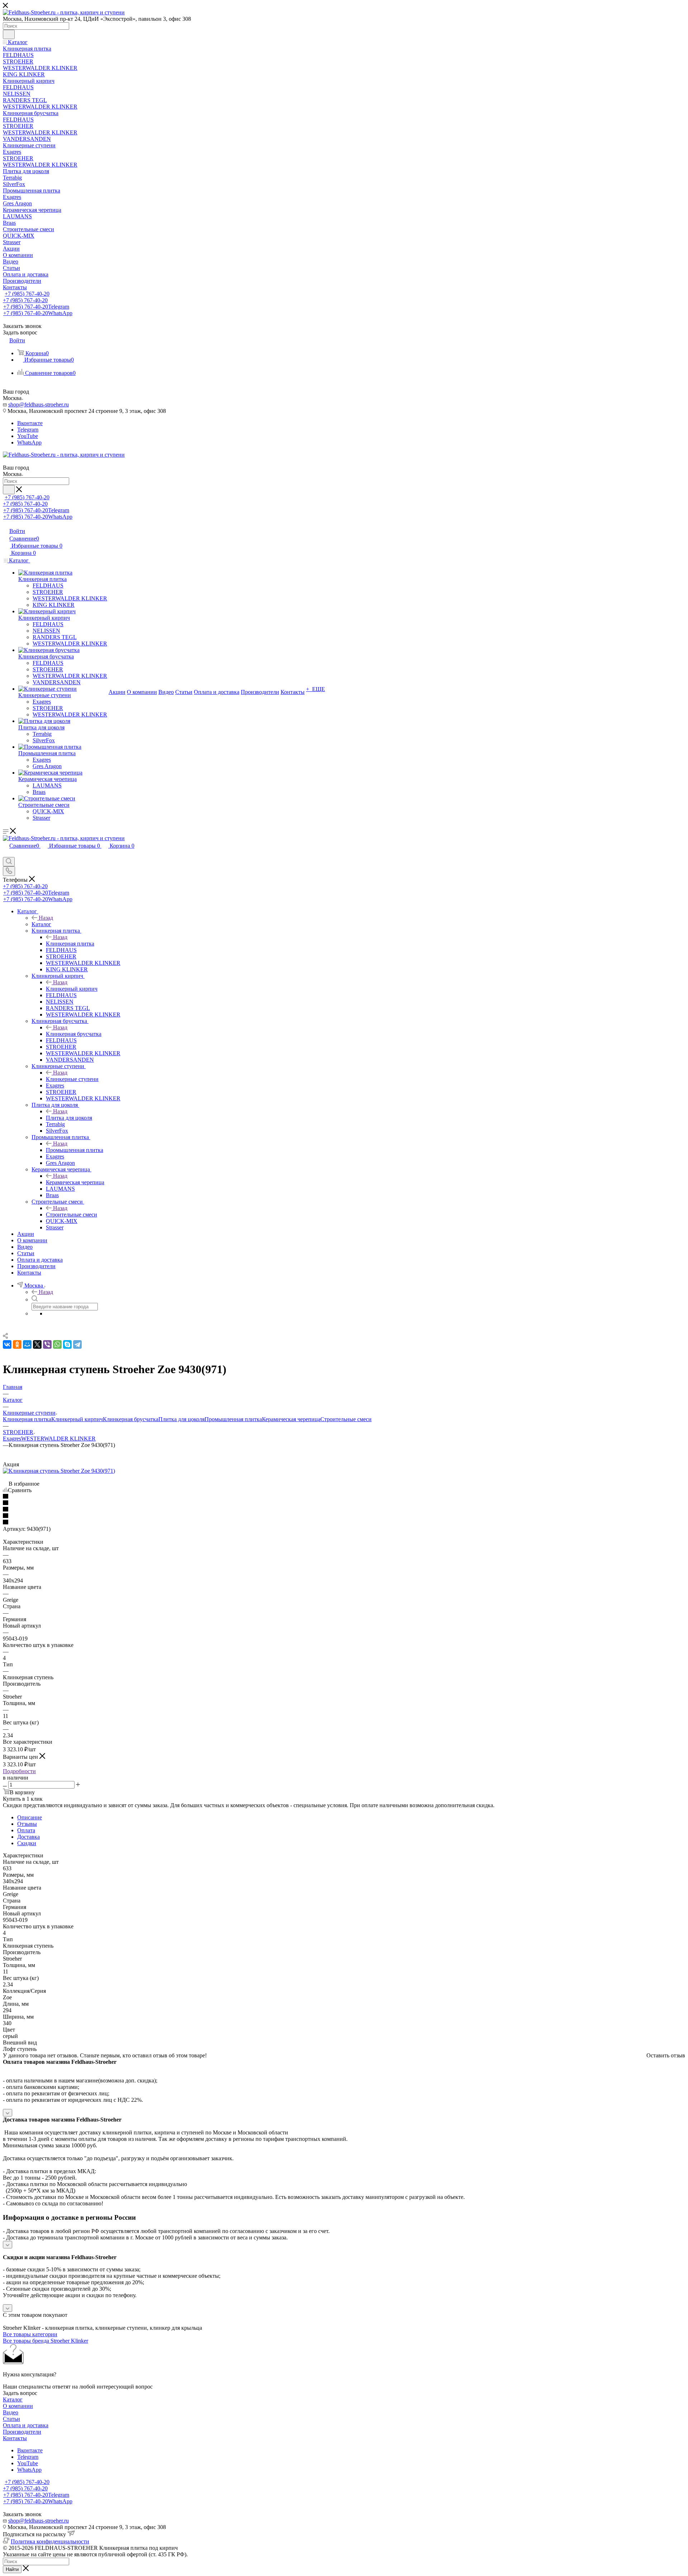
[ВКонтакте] (7, 1344)
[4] (344, 1516)
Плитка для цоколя (69, 1118)
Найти (12, 2569)
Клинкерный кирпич (72, 989)
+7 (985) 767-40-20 (27, 294)
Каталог (41, 924)
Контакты (15, 2438)
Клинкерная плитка (70, 944)
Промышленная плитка (75, 1150)
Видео (11, 2412)
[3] (344, 1510)
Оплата (26, 1830)
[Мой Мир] (27, 1344)
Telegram (28, 430)
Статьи (11, 2419)
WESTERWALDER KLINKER (58, 1439)
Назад (46, 918)
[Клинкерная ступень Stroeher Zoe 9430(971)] (59, 1471)
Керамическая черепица (75, 1182)
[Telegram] (77, 1344)
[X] (37, 1344)
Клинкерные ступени (72, 1079)
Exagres (12, 1439)
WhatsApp (29, 442)
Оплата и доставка (26, 2425)
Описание (30, 1817)
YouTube (28, 436)
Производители (22, 2432)
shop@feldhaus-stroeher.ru (39, 404)
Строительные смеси (71, 1215)
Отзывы (27, 1824)
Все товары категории (30, 2334)
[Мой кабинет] (6, 854)
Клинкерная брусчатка (74, 1034)
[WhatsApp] (57, 1344)
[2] (344, 1503)
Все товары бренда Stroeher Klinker (46, 2341)
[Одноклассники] (17, 1344)
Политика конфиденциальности (50, 2541)
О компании (18, 2406)
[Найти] (9, 34)
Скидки (27, 1843)
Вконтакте (30, 423)
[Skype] (67, 1344)
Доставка (28, 1837)
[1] (344, 1497)
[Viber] (47, 1344)
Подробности (19, 1771)
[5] (344, 1523)
